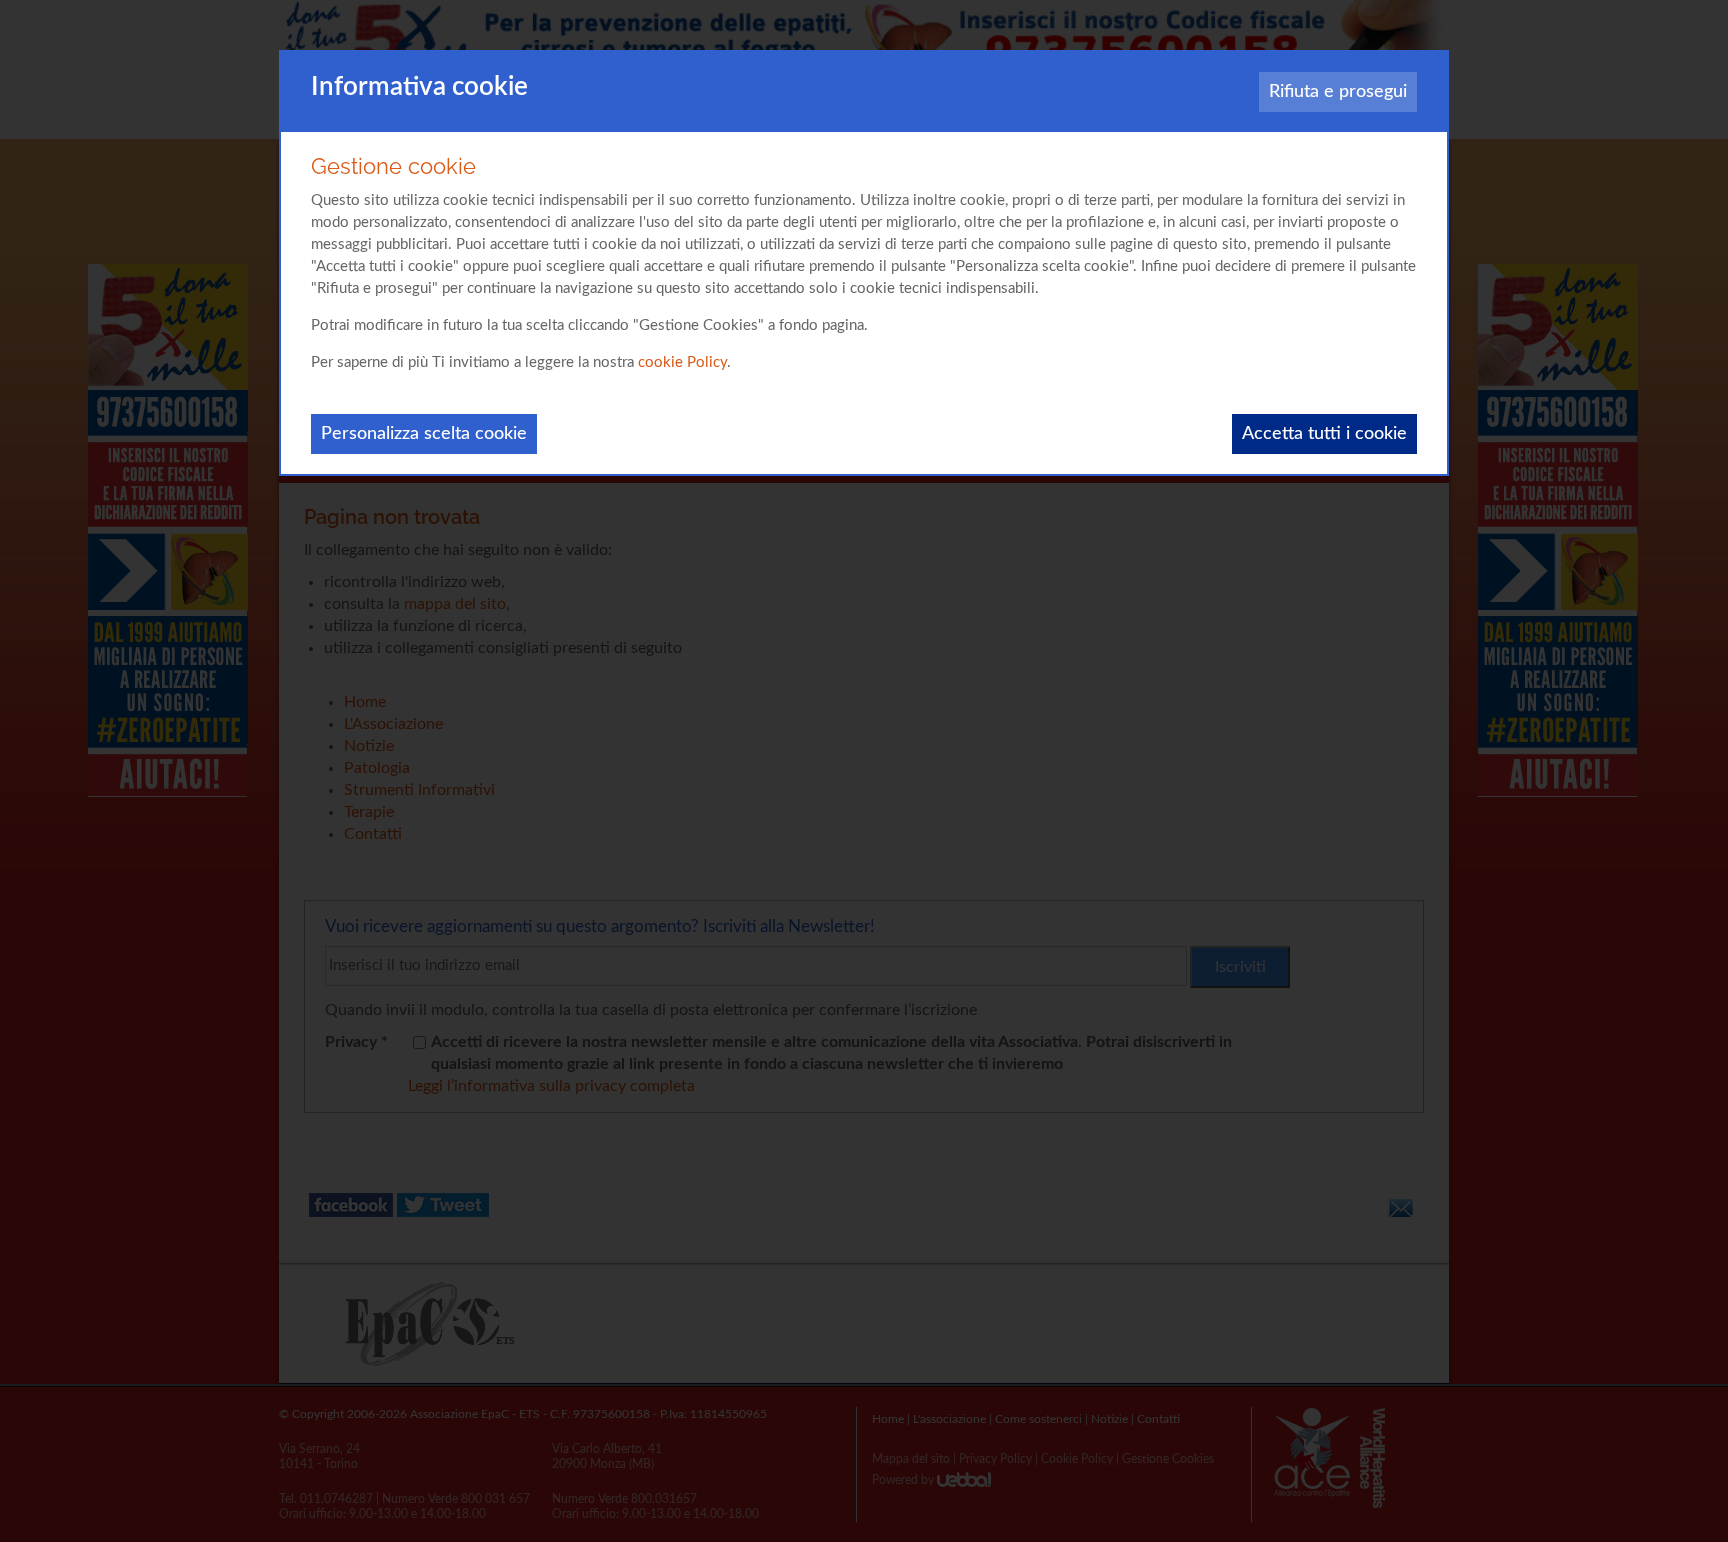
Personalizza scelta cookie (424, 434)
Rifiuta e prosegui (1338, 92)
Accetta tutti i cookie (1324, 434)
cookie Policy (682, 362)
